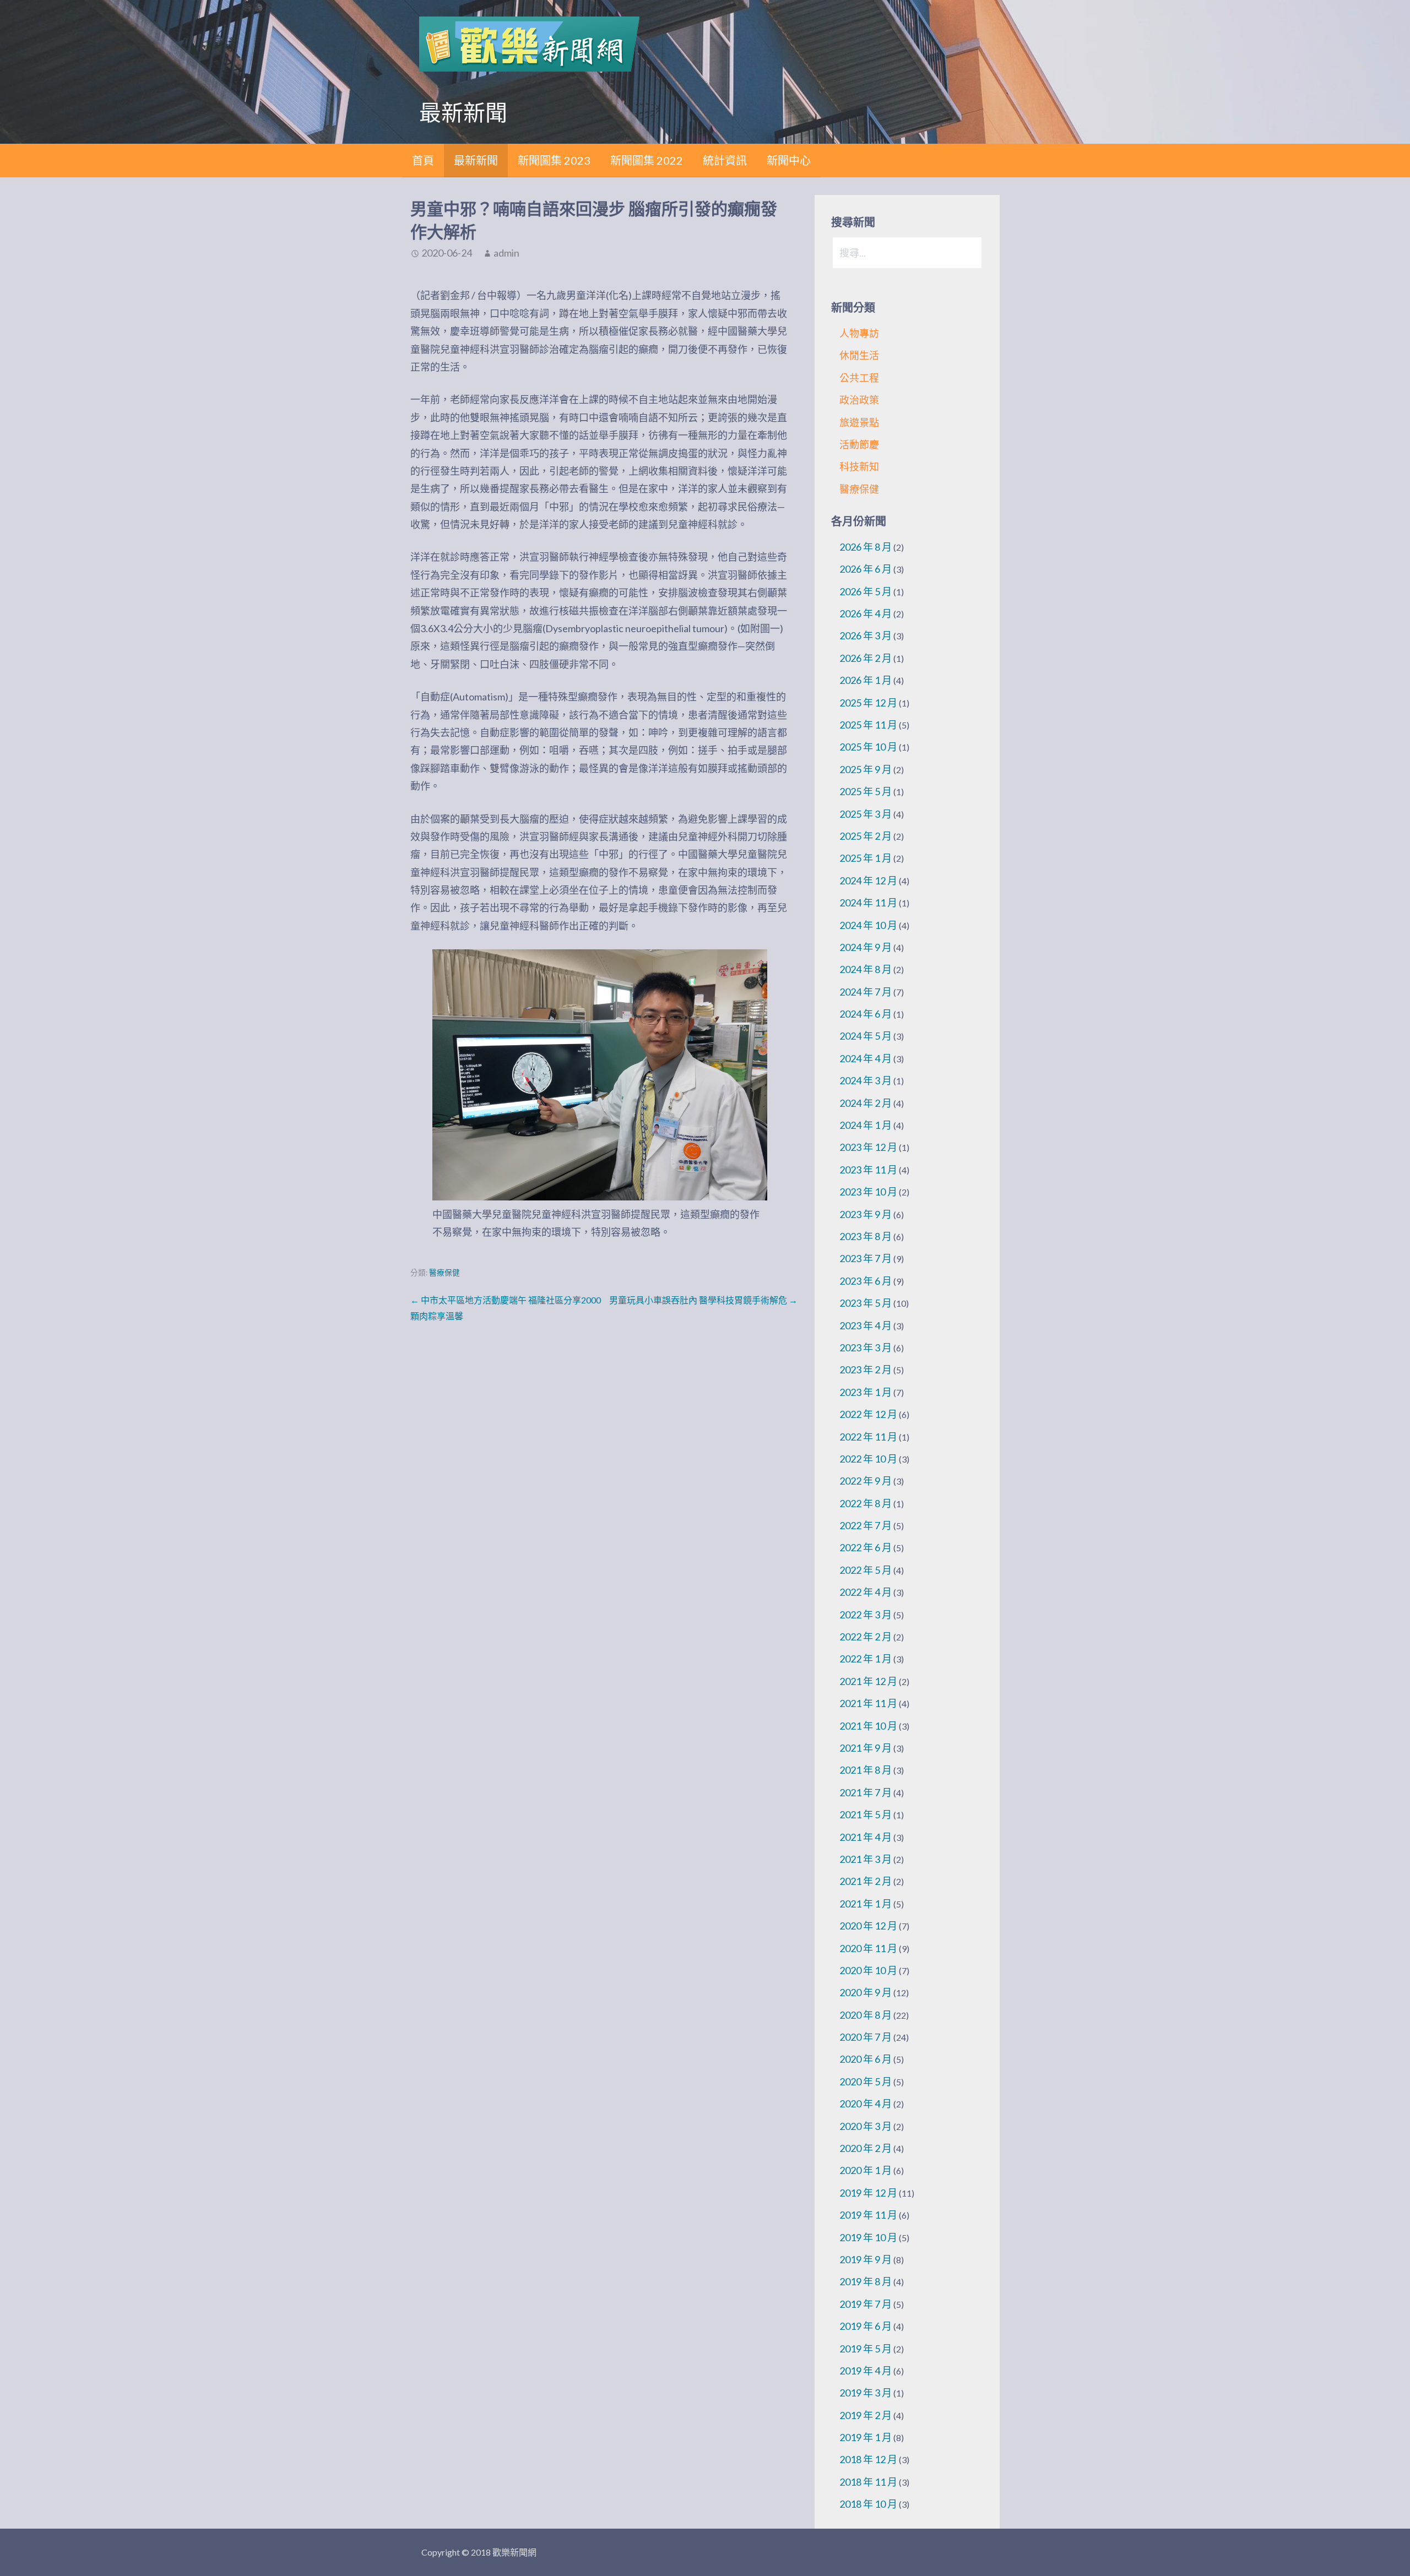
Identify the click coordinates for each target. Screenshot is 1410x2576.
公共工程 (859, 378)
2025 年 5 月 (866, 791)
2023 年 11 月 (868, 1170)
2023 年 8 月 (866, 1236)
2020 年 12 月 (868, 1926)
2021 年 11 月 (868, 1703)
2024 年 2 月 (866, 1103)
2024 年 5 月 (866, 1036)
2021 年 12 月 (868, 1681)
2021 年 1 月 (866, 1904)
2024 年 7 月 (866, 992)
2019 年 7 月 (866, 2304)
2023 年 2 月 (866, 1369)
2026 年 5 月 (866, 591)
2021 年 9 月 (866, 1748)
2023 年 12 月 (868, 1147)
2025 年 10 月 (868, 747)
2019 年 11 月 (868, 2215)
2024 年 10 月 (868, 925)
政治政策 (859, 400)
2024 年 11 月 (868, 903)
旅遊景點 (859, 422)
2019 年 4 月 (866, 2371)
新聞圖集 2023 (554, 160)
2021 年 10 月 (868, 1726)
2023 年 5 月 (866, 1303)
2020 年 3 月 (866, 2126)
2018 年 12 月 (868, 2459)
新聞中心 (789, 160)
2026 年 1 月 (866, 680)
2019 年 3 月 (866, 2393)
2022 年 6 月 (866, 1547)
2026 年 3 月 (866, 635)
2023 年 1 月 (866, 1392)
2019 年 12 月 (868, 2193)
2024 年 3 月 (866, 1080)
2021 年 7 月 (866, 1792)
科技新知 (859, 466)
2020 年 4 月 (866, 2104)
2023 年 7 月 (866, 1258)
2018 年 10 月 (868, 2504)
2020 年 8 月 (866, 2015)
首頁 (423, 160)
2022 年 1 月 (866, 1659)
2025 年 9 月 (866, 769)
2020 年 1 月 (866, 2170)
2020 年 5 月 (866, 2082)
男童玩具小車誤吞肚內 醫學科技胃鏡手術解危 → (703, 1300)
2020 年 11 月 (868, 1948)
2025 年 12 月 (868, 703)
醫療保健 (444, 1273)
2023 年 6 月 (866, 1281)
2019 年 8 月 (866, 2281)
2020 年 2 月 (866, 2148)
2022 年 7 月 (866, 1525)
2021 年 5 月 (866, 1814)
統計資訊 (725, 160)
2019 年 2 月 (866, 2415)
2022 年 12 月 (868, 1414)
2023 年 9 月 (866, 1214)
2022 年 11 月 (868, 1437)
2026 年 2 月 (866, 658)
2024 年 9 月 (866, 947)
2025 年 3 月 (866, 814)
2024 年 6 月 (866, 1014)
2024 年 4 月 (866, 1058)
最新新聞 (476, 160)
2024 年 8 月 (866, 969)
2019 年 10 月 (868, 2237)
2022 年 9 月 (866, 1481)
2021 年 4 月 (866, 1837)
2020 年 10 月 (868, 1970)
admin (506, 253)
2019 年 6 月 (866, 2326)
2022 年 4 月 (866, 1592)
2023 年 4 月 (866, 1325)
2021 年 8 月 (866, 1770)
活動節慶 (859, 444)
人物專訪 (859, 333)
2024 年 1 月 (866, 1125)
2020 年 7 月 (866, 2037)
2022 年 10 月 (868, 1459)
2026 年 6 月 (866, 569)
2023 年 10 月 (868, 1192)
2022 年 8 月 (866, 1503)
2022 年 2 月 (866, 1637)
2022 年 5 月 (866, 1570)
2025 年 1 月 (866, 858)
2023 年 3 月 (866, 1347)
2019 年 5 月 (866, 2349)
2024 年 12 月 (868, 881)
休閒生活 (859, 355)
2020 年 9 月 (866, 1992)
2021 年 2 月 (866, 1881)
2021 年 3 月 (866, 1859)
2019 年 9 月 (866, 2259)
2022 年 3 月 (866, 1615)
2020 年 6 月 (866, 2059)
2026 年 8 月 (866, 547)
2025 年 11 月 (868, 725)
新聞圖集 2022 (647, 160)
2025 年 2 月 (866, 836)
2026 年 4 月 (866, 613)
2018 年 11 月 (868, 2482)
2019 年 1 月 (866, 2437)
